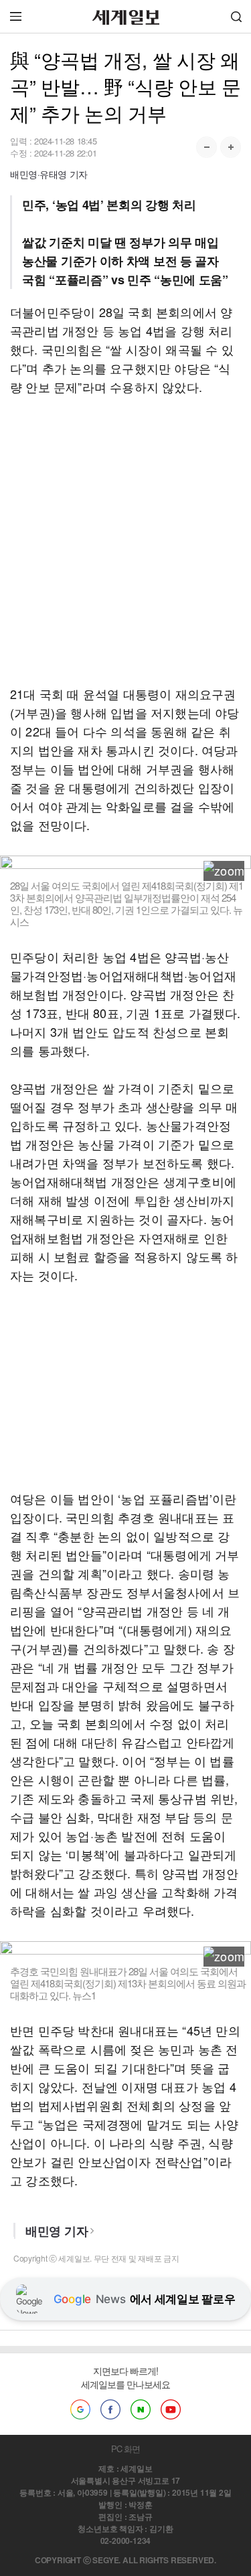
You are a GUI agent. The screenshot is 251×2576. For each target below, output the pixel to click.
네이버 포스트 (141, 2409)
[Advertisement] (125, 540)
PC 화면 (125, 2449)
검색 (236, 16)
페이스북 (110, 2409)
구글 (80, 2409)
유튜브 (171, 2409)
